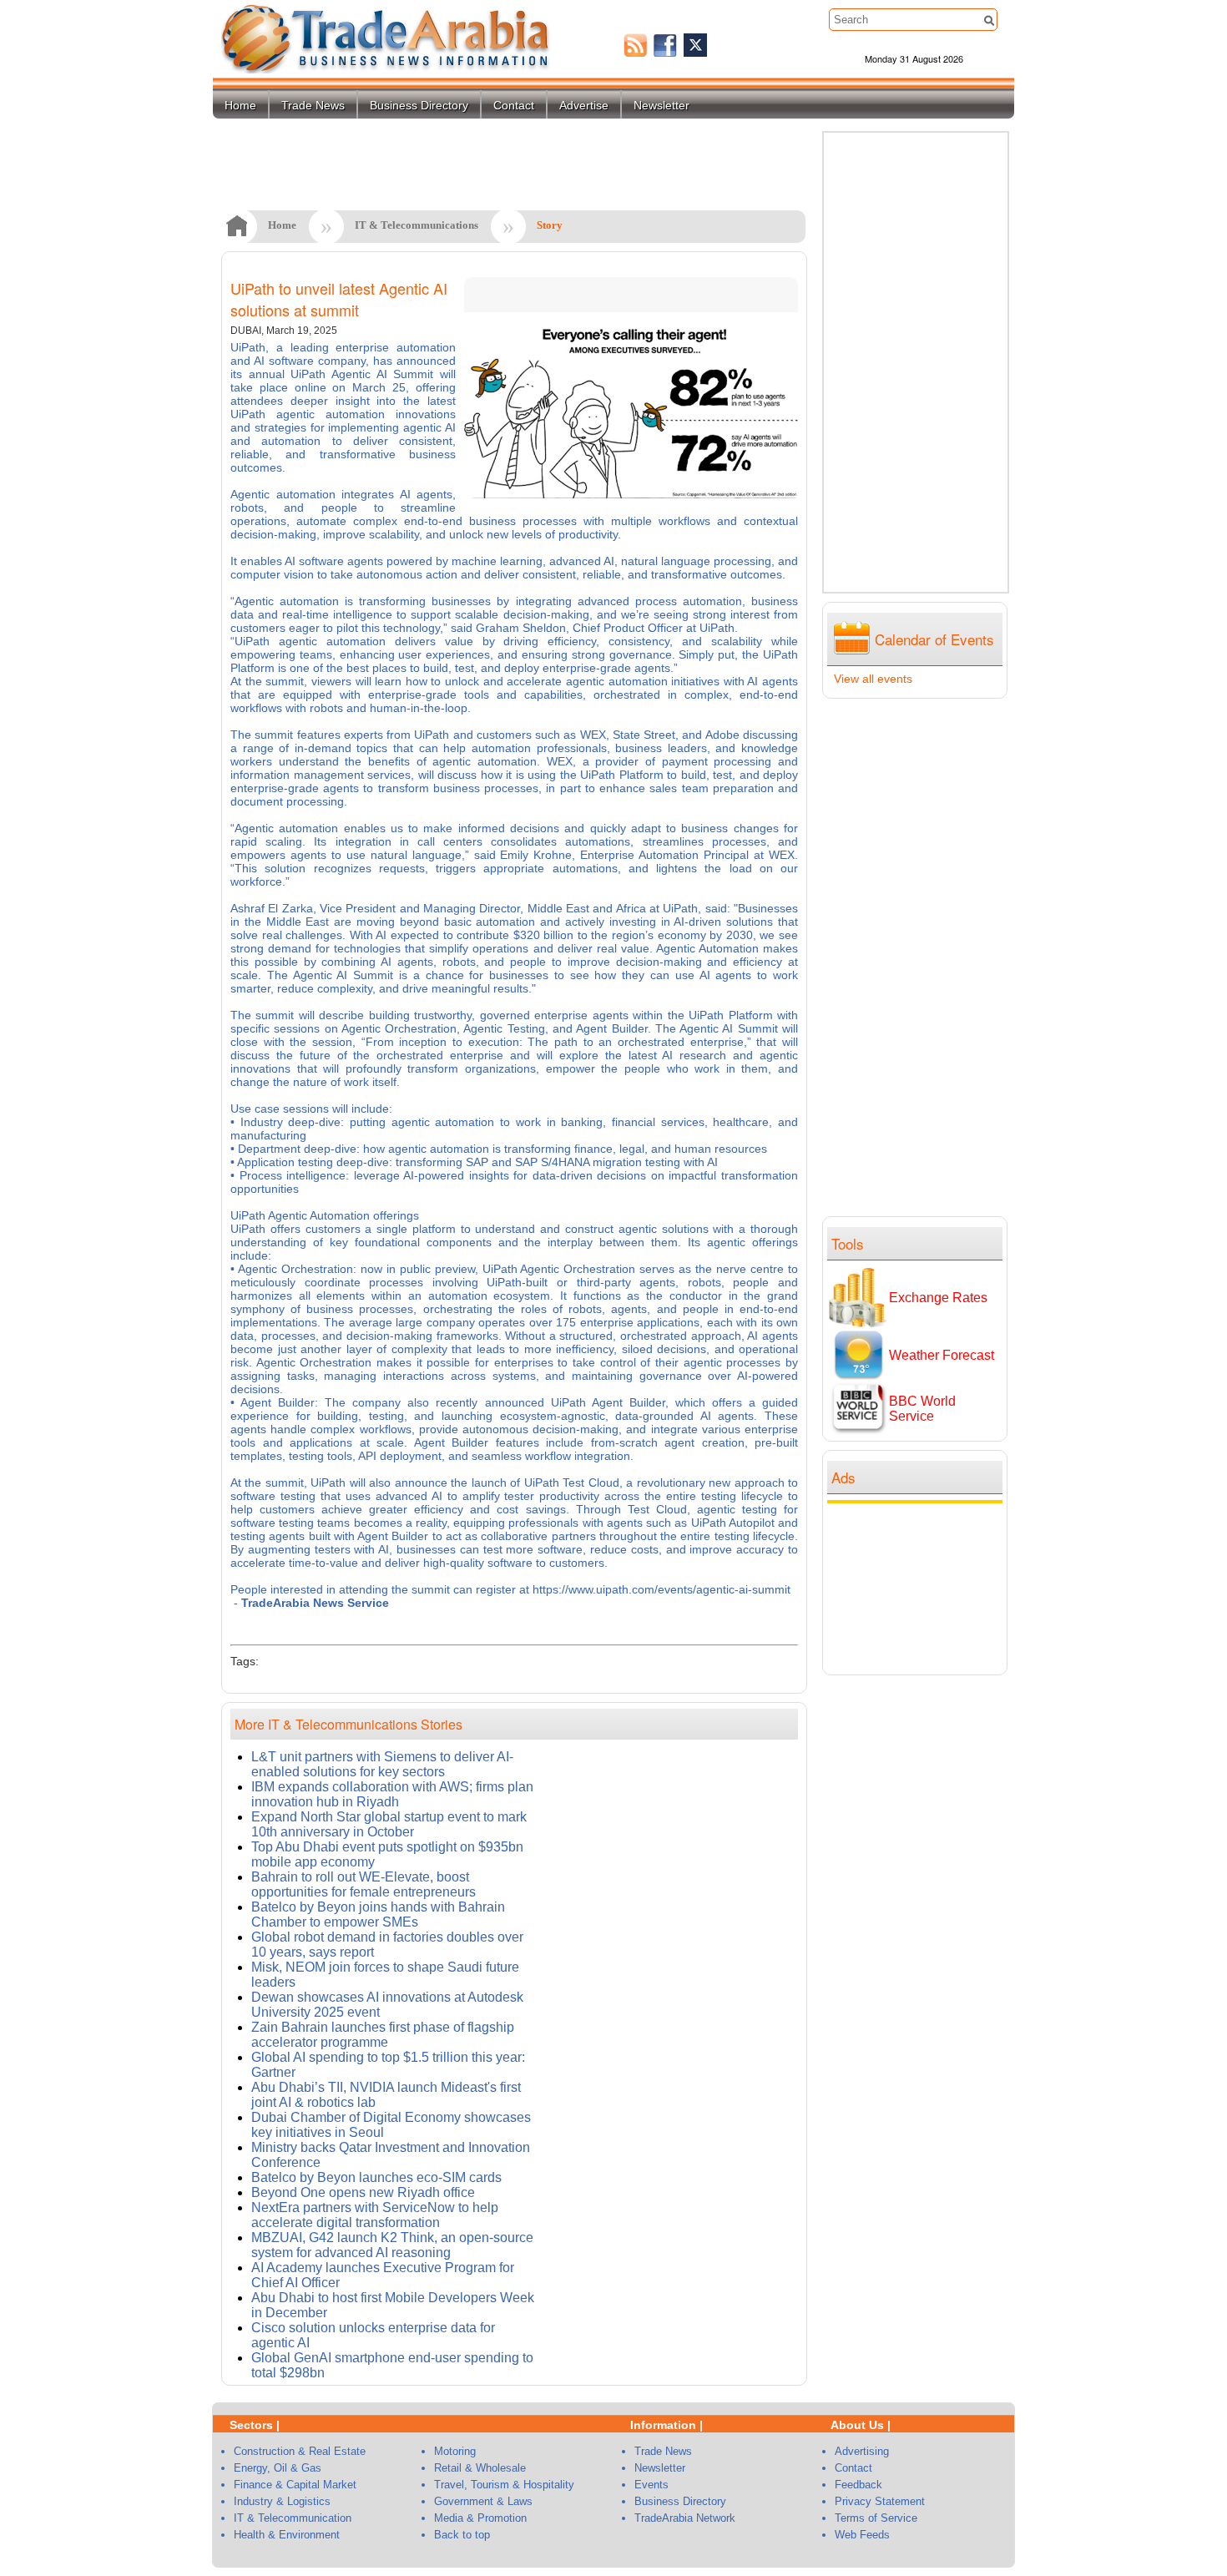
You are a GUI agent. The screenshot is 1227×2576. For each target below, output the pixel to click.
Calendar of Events (934, 639)
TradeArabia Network (685, 2518)
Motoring (455, 2451)
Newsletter (661, 105)
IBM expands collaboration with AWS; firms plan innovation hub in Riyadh (392, 1794)
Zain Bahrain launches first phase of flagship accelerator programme (383, 2035)
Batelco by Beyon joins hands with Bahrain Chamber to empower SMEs (378, 1914)
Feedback (858, 2485)
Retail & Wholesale (480, 2468)
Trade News (313, 105)
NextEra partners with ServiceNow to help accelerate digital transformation (375, 2215)
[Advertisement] (919, 1587)
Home (240, 105)
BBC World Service (922, 1409)
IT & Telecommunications (417, 225)
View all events (873, 679)
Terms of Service (876, 2518)
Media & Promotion (480, 2518)
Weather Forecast (942, 1355)
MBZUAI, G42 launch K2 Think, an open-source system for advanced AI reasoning (392, 2245)
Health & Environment (287, 2535)
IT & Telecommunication (293, 2518)
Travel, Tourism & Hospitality (504, 2485)
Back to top (462, 2535)
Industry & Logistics (282, 2501)
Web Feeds (862, 2535)
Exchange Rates (938, 1298)
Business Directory (419, 105)
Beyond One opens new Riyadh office (363, 2192)
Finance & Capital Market (295, 2485)
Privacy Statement (880, 2501)
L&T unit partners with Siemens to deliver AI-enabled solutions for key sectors (382, 1764)
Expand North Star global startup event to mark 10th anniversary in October (389, 1824)
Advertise (584, 105)
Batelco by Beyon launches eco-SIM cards (376, 2177)
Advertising (862, 2451)
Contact (514, 105)
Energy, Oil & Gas (278, 2468)
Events (651, 2485)
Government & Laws (483, 2501)
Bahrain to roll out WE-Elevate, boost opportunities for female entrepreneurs (364, 1884)
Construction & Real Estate (300, 2451)
